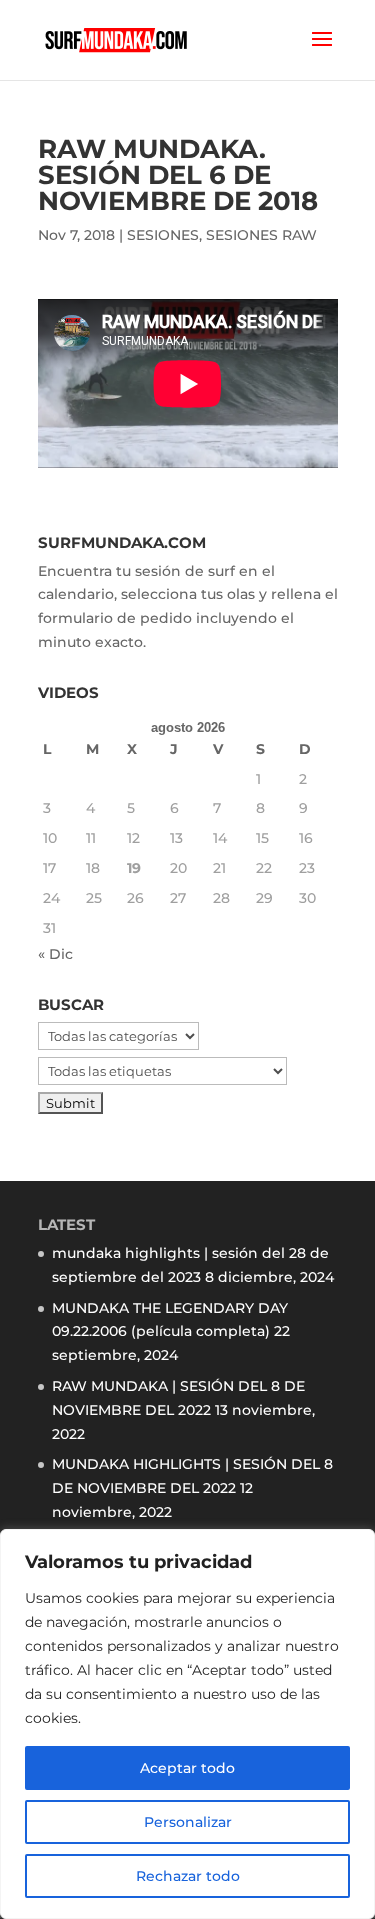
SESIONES (163, 235)
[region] (187, 1724)
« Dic (55, 954)
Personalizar (188, 1822)
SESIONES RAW (261, 235)
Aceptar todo (187, 1768)
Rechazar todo (188, 1876)
